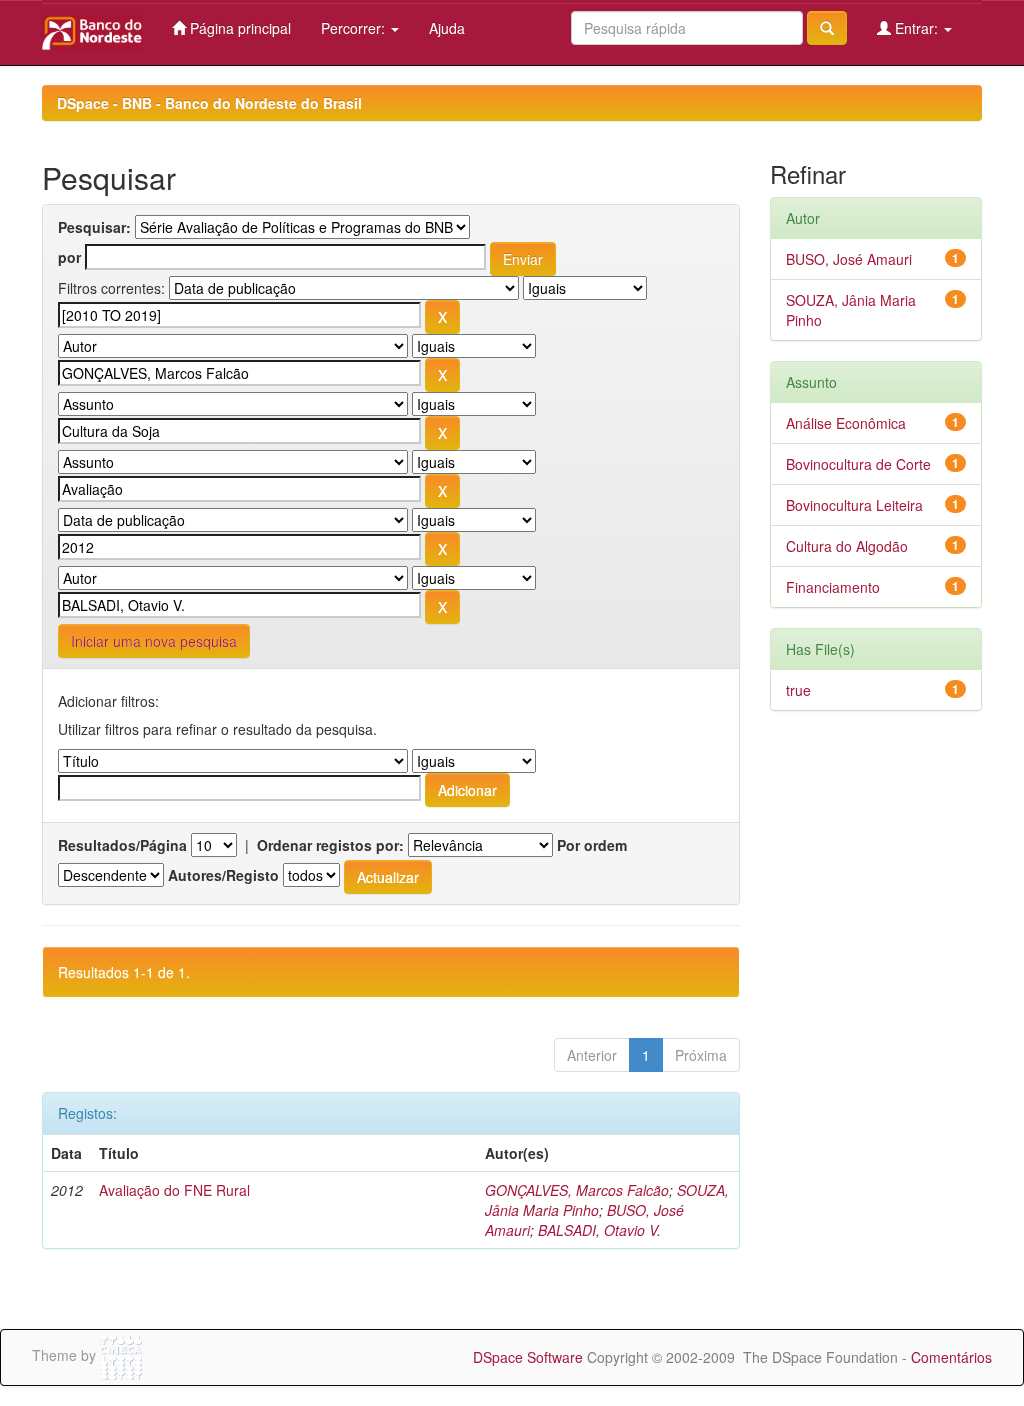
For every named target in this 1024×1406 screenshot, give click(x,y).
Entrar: (916, 28)
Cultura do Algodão (847, 546)
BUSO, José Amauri (849, 259)
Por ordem (592, 845)
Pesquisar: (94, 227)
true (798, 690)
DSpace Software (528, 1357)
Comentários (951, 1357)
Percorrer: (355, 28)
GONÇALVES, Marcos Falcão (577, 1190)
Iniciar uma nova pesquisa (154, 641)
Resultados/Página (122, 845)
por (69, 257)
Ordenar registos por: (330, 845)
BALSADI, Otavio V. (599, 1230)
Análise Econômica (846, 423)
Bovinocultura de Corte (858, 464)
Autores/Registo (223, 875)
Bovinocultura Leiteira (854, 505)
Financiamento (833, 587)
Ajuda (447, 28)
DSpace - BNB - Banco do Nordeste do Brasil (209, 103)
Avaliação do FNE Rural (174, 1190)
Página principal (238, 28)
